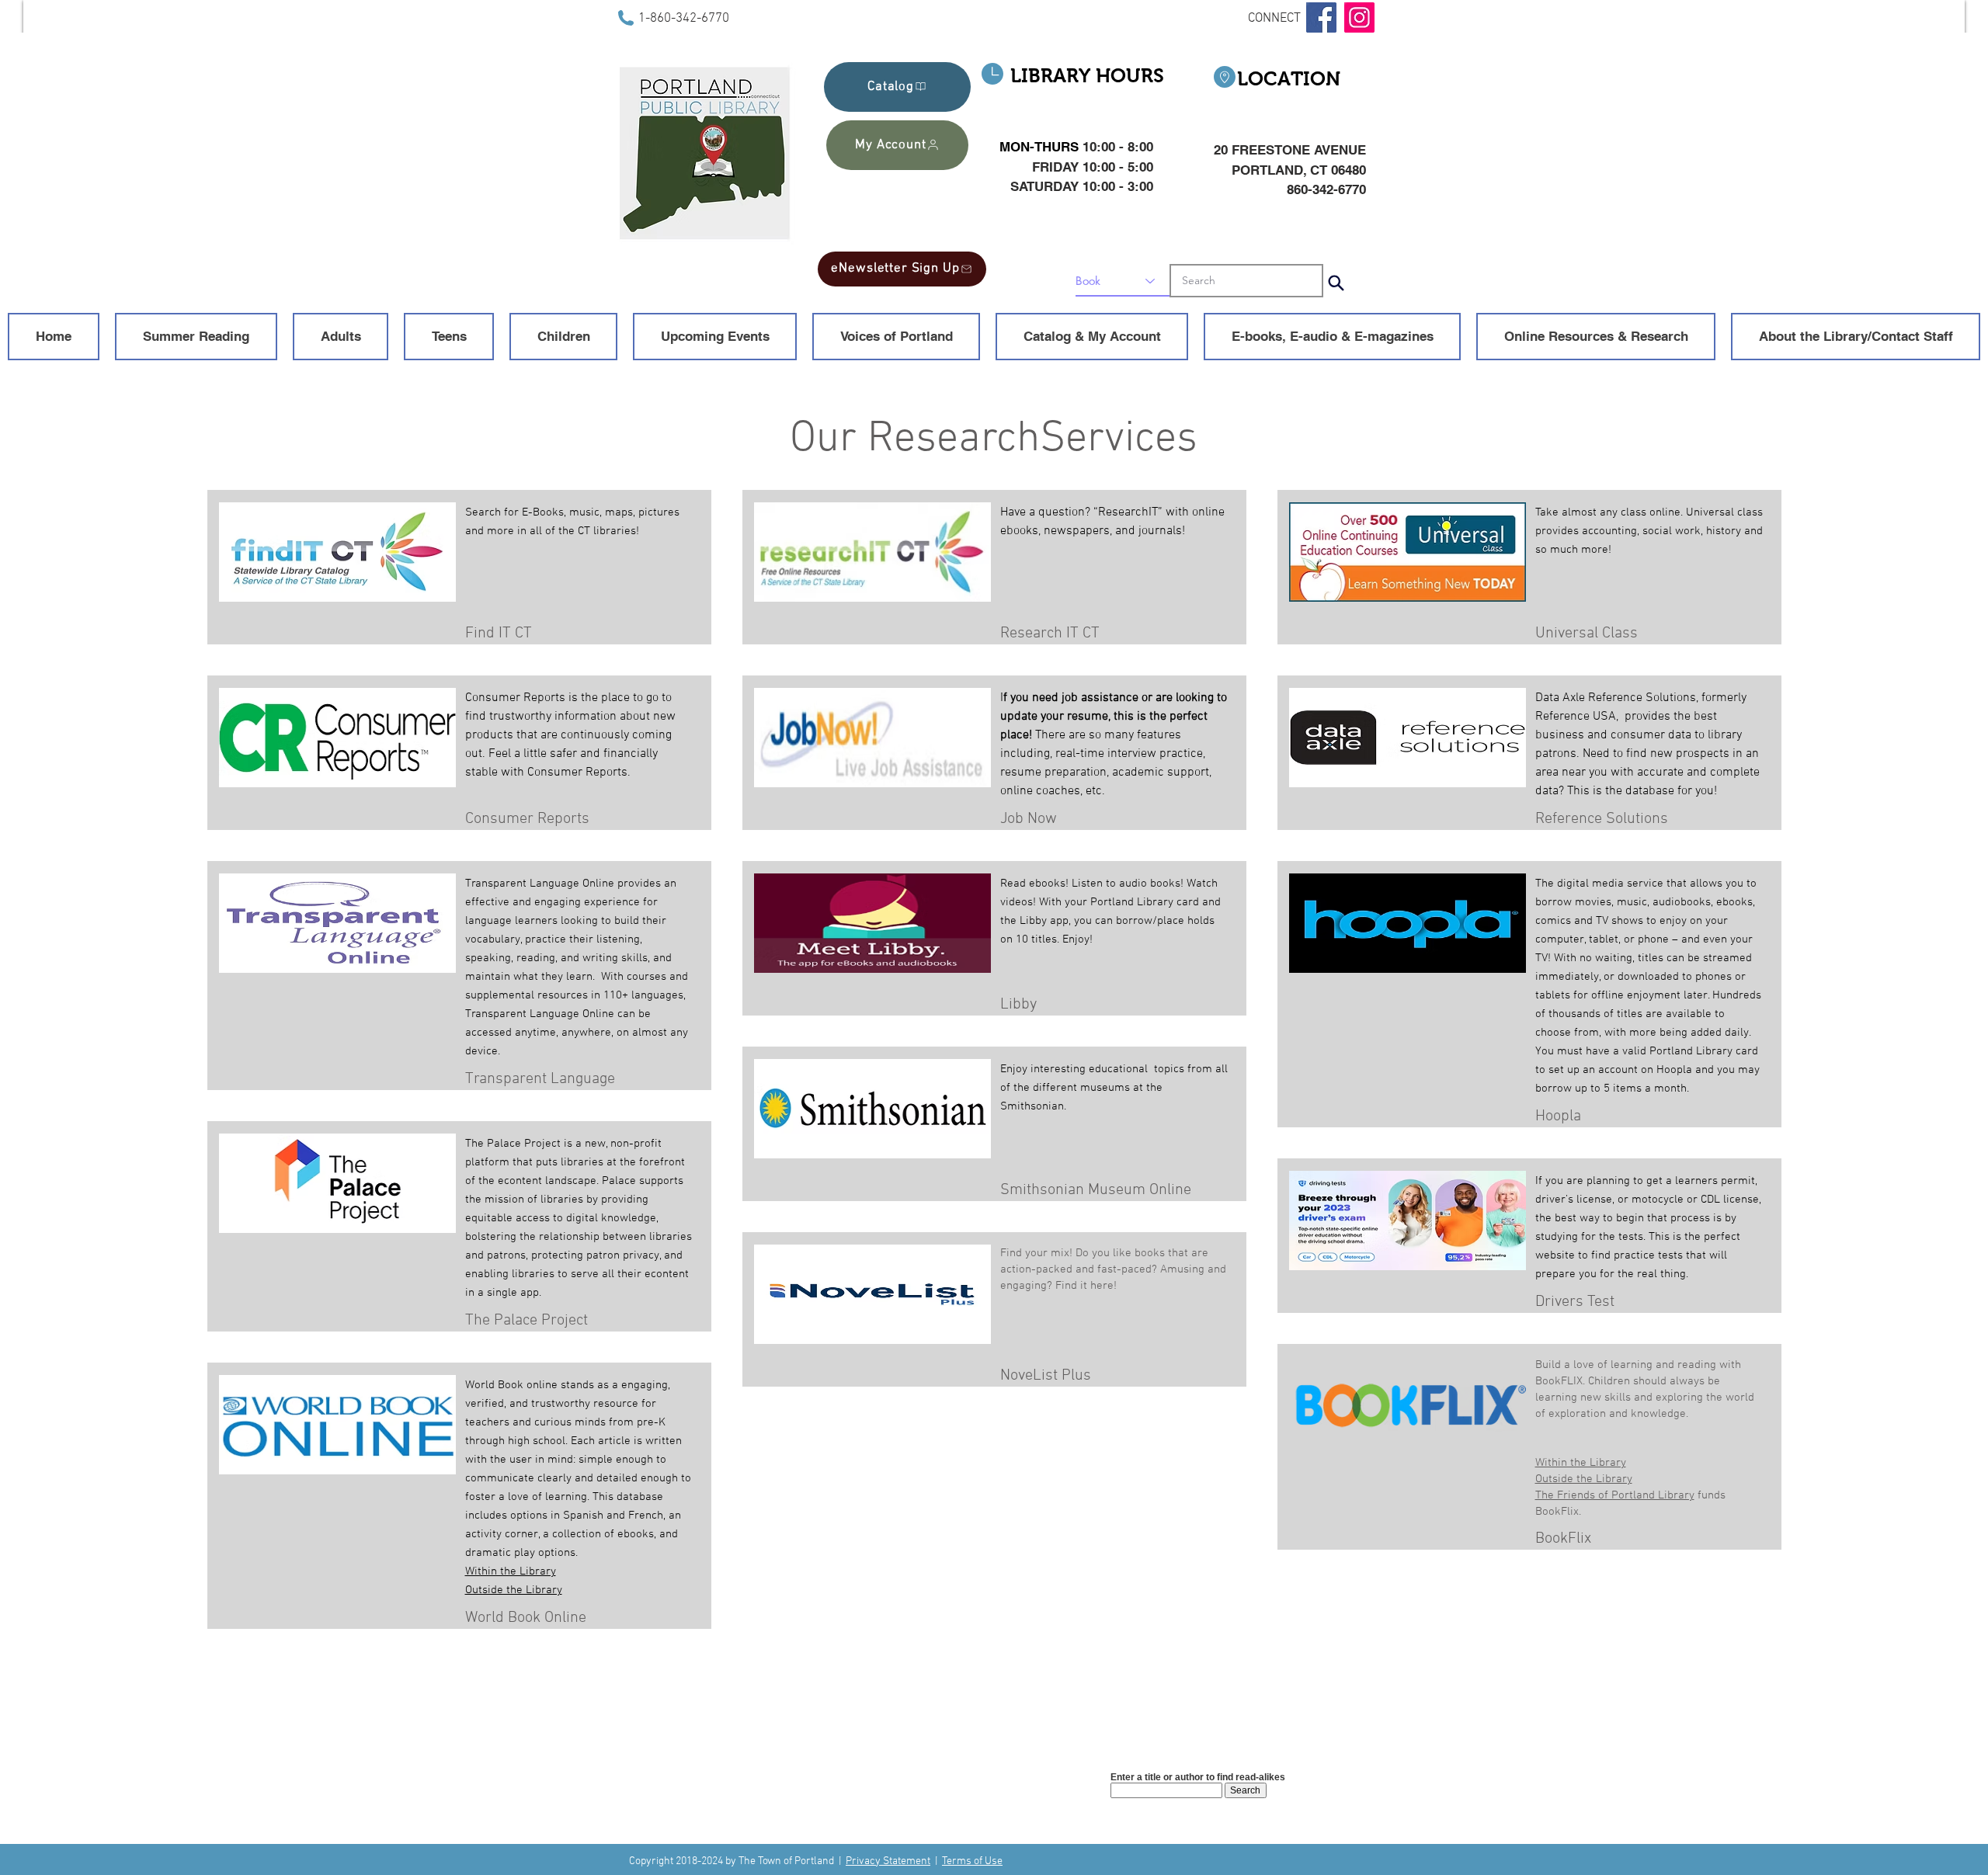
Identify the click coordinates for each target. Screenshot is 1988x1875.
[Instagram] (1359, 17)
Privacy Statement (888, 1861)
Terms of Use (972, 1861)
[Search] (1336, 283)
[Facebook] (1321, 17)
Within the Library (511, 1571)
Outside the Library (514, 1590)
